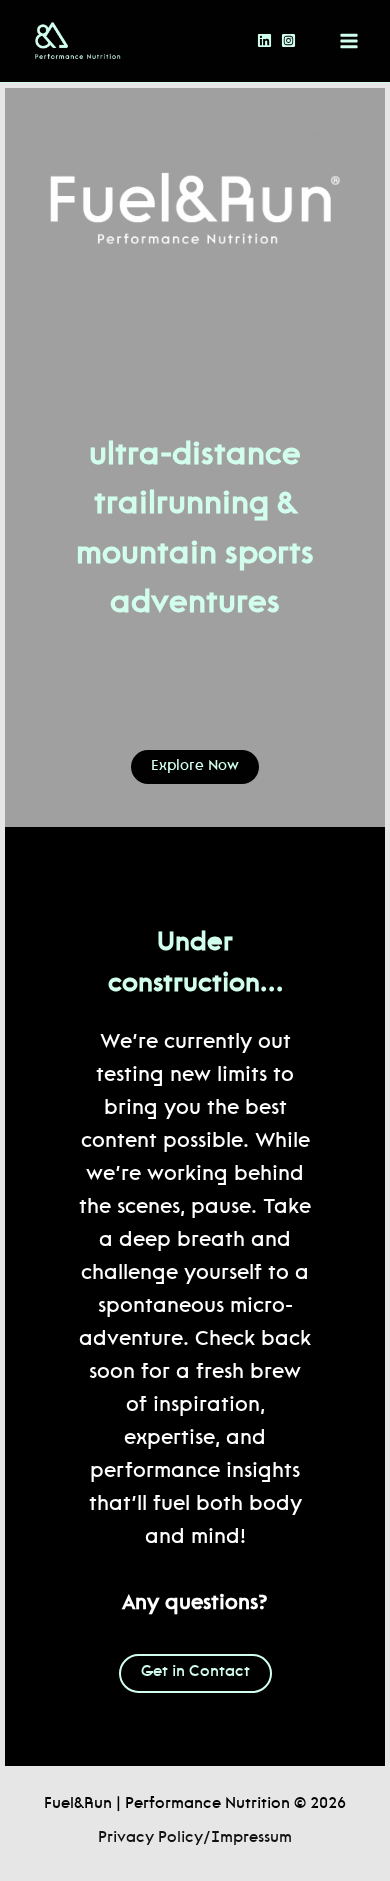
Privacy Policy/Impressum (195, 1838)
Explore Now (195, 766)
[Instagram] (288, 40)
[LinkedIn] (264, 40)
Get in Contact (195, 1672)
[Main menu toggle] (349, 41)
